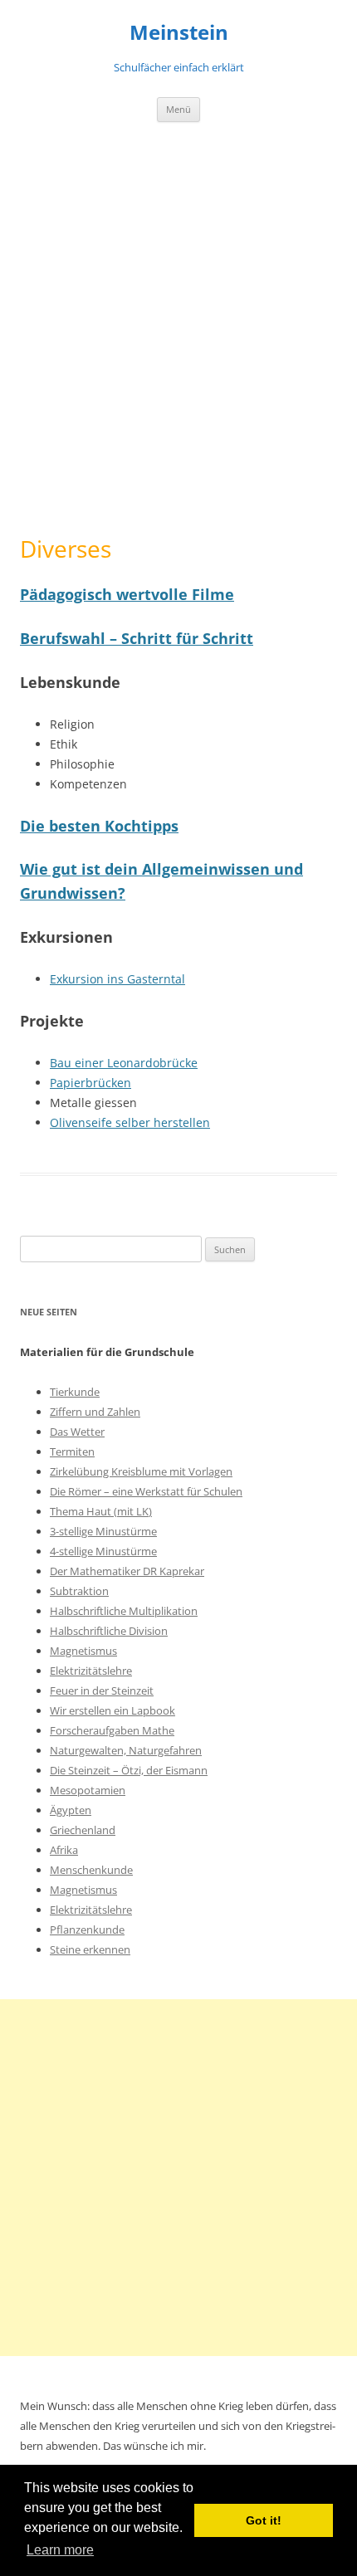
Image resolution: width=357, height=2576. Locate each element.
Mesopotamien (88, 1790)
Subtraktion (79, 1591)
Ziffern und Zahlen (95, 1412)
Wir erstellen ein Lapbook (112, 1710)
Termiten (72, 1451)
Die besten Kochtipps (99, 826)
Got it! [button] (264, 2520)
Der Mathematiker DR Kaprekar (127, 1571)
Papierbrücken (90, 1083)
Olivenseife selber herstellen (130, 1122)
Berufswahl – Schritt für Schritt (137, 638)
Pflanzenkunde (87, 1930)
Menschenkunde (91, 1870)
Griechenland (83, 1830)
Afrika (64, 1850)
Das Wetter (77, 1432)
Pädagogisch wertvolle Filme (127, 594)
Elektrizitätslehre (91, 1671)
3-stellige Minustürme (103, 1531)
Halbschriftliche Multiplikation (124, 1611)
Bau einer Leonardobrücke (124, 1063)
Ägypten (71, 1810)
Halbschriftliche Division (109, 1631)
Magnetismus (83, 1651)
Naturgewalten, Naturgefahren (126, 1750)
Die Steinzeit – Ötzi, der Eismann (129, 1770)
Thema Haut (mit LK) (101, 1511)
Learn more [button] (60, 2550)
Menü (178, 109)
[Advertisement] (178, 329)
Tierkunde (75, 1392)
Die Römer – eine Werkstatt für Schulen (146, 1491)
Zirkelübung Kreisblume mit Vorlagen (141, 1471)
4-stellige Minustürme (103, 1551)
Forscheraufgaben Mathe (112, 1730)
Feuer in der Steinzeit (102, 1690)
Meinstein (179, 33)
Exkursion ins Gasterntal (117, 979)
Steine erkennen (90, 1949)
